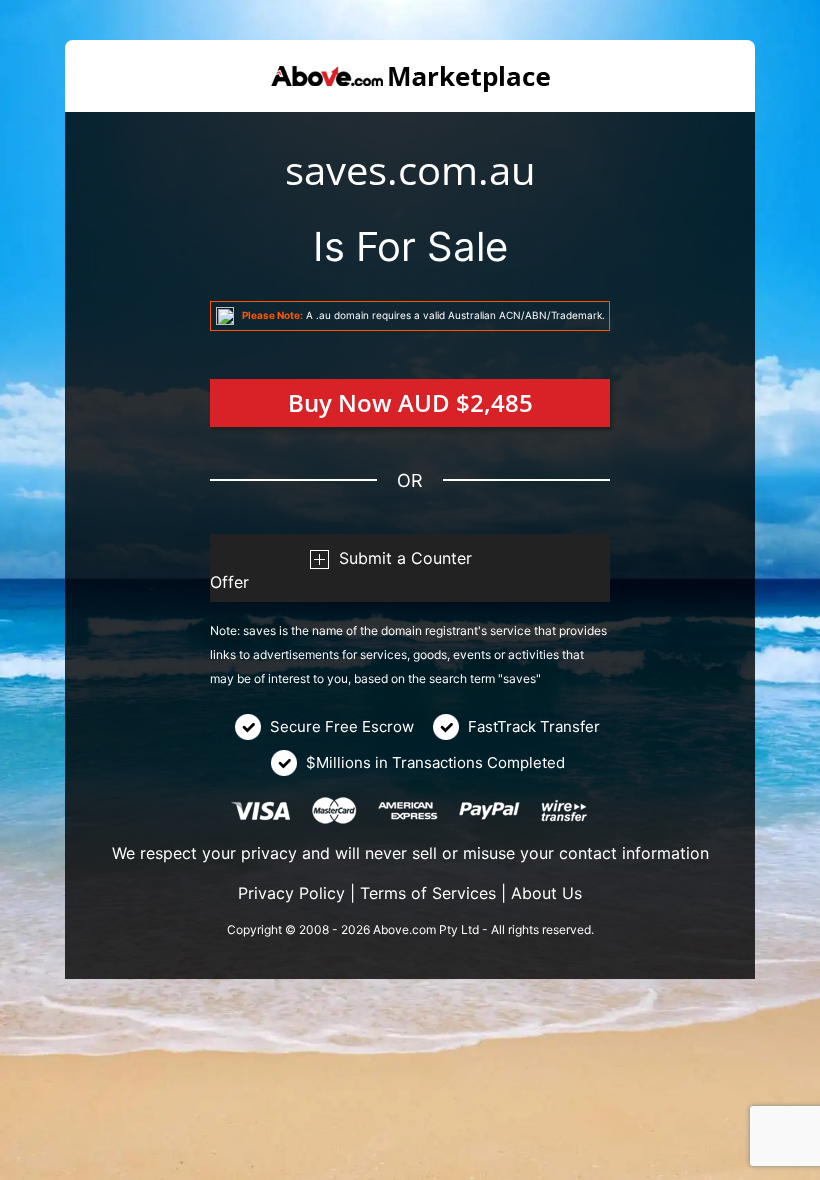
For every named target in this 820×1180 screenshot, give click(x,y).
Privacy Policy (291, 893)
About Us (546, 893)
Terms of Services (428, 893)
